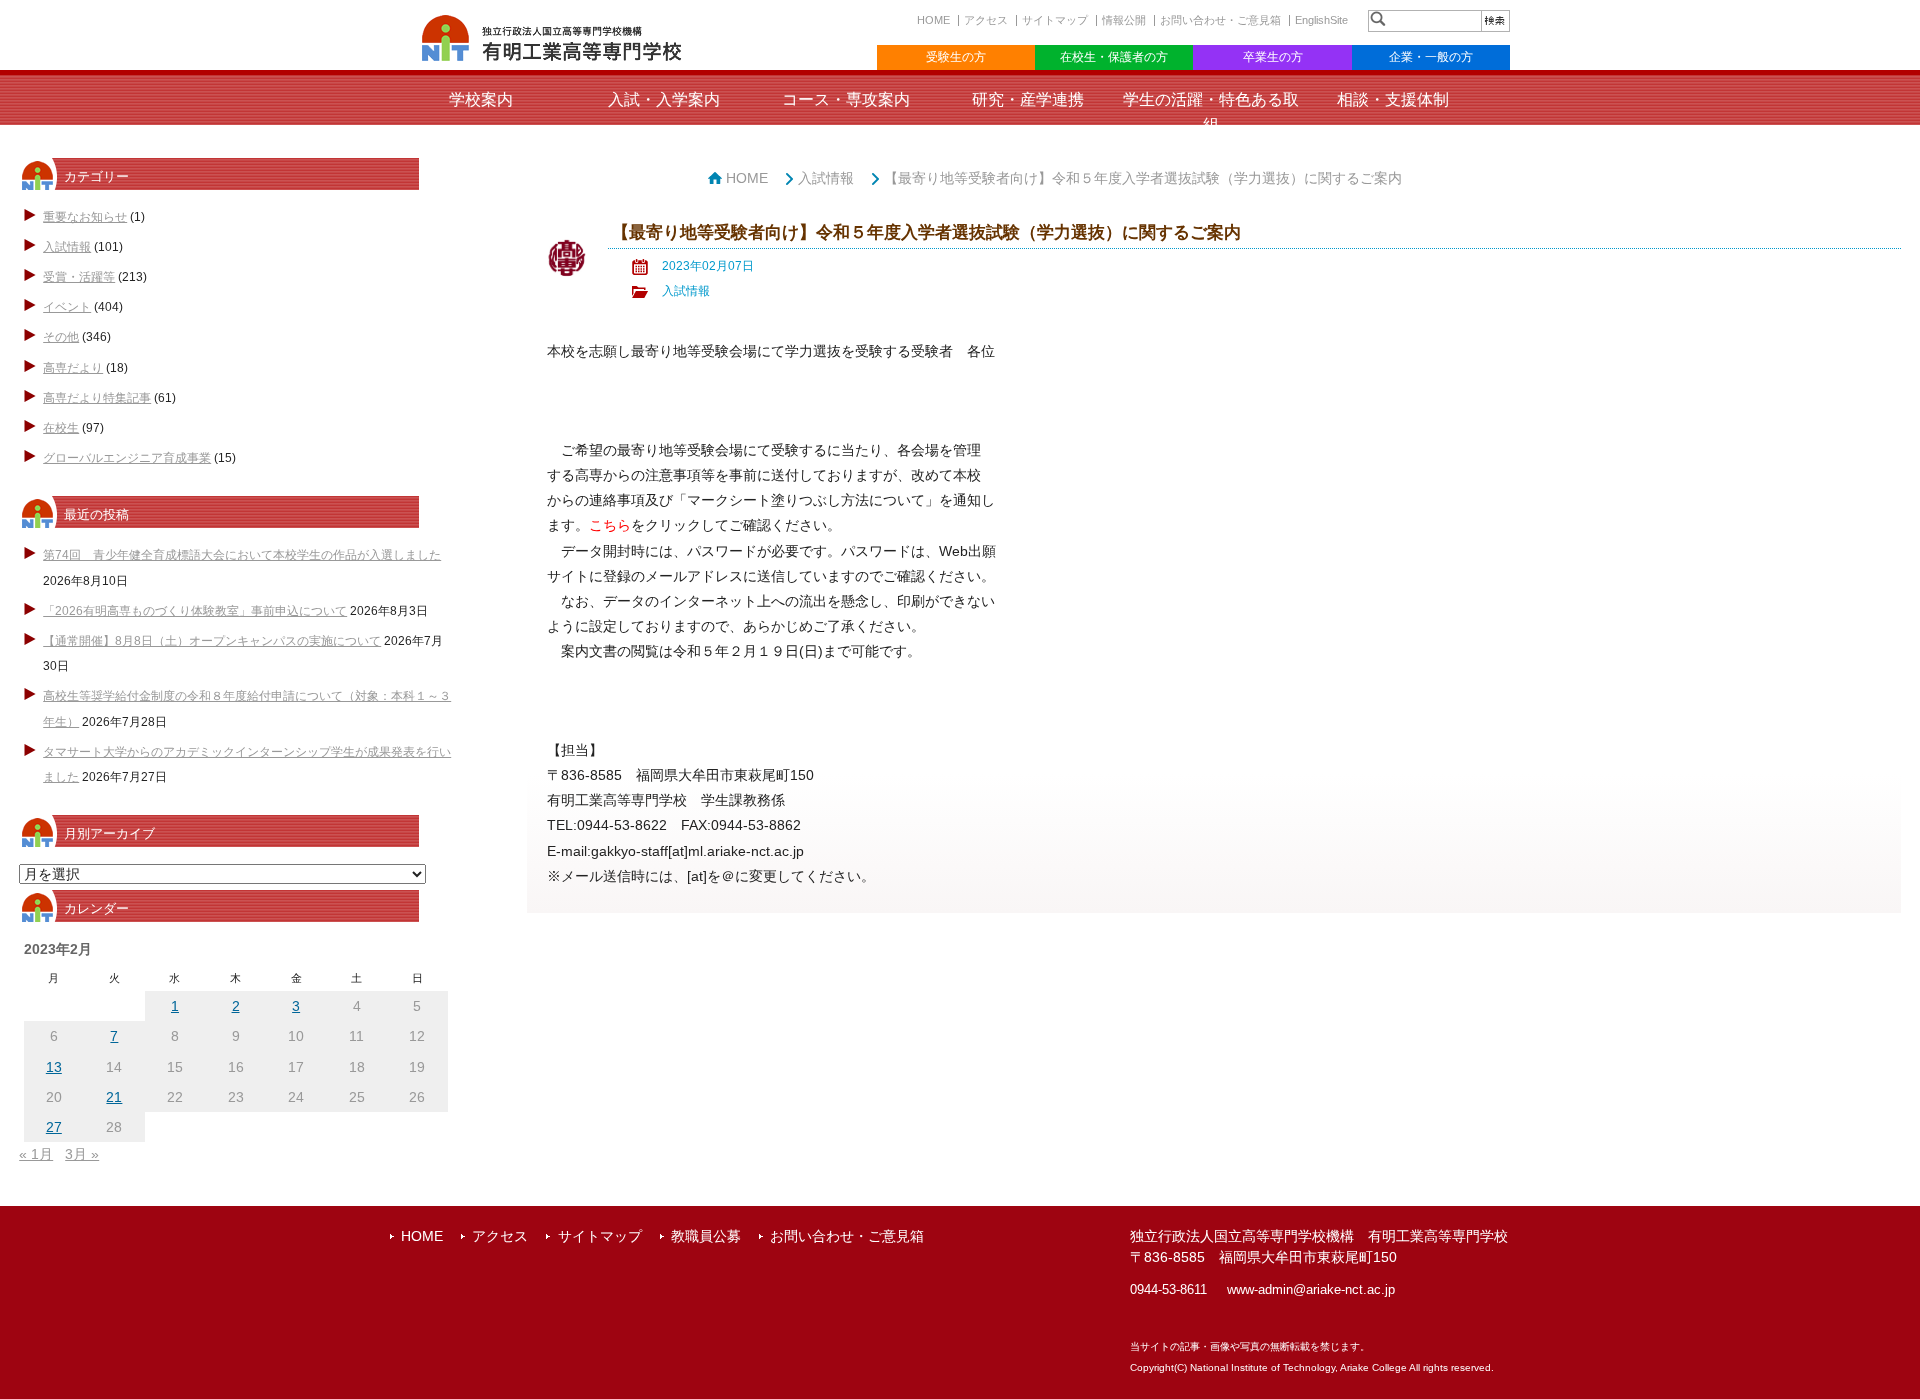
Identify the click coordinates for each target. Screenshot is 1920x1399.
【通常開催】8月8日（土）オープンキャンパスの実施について (212, 641)
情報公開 (1124, 20)
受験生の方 (956, 57)
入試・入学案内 (664, 99)
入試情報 (67, 247)
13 (54, 1067)
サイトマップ (1055, 20)
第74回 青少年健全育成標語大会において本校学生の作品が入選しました (242, 555)
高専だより (73, 368)
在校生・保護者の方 (1114, 57)
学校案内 (481, 99)
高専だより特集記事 (97, 398)
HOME (933, 20)
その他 (61, 337)
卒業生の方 (1273, 57)
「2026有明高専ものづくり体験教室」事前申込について (195, 611)
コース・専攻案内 (846, 99)
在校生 (61, 428)
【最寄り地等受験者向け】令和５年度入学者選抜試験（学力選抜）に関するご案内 (1143, 178)
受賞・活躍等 (79, 277)
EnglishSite (1321, 20)
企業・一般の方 (1431, 57)
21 (114, 1097)
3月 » (82, 1154)
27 (54, 1127)
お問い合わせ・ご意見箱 (1220, 20)
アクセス (986, 20)
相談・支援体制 (1393, 99)
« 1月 (36, 1154)
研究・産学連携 (1028, 99)
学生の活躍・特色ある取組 (1211, 112)
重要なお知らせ (85, 217)
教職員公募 (706, 1236)
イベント (67, 307)
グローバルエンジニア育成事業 (127, 458)
